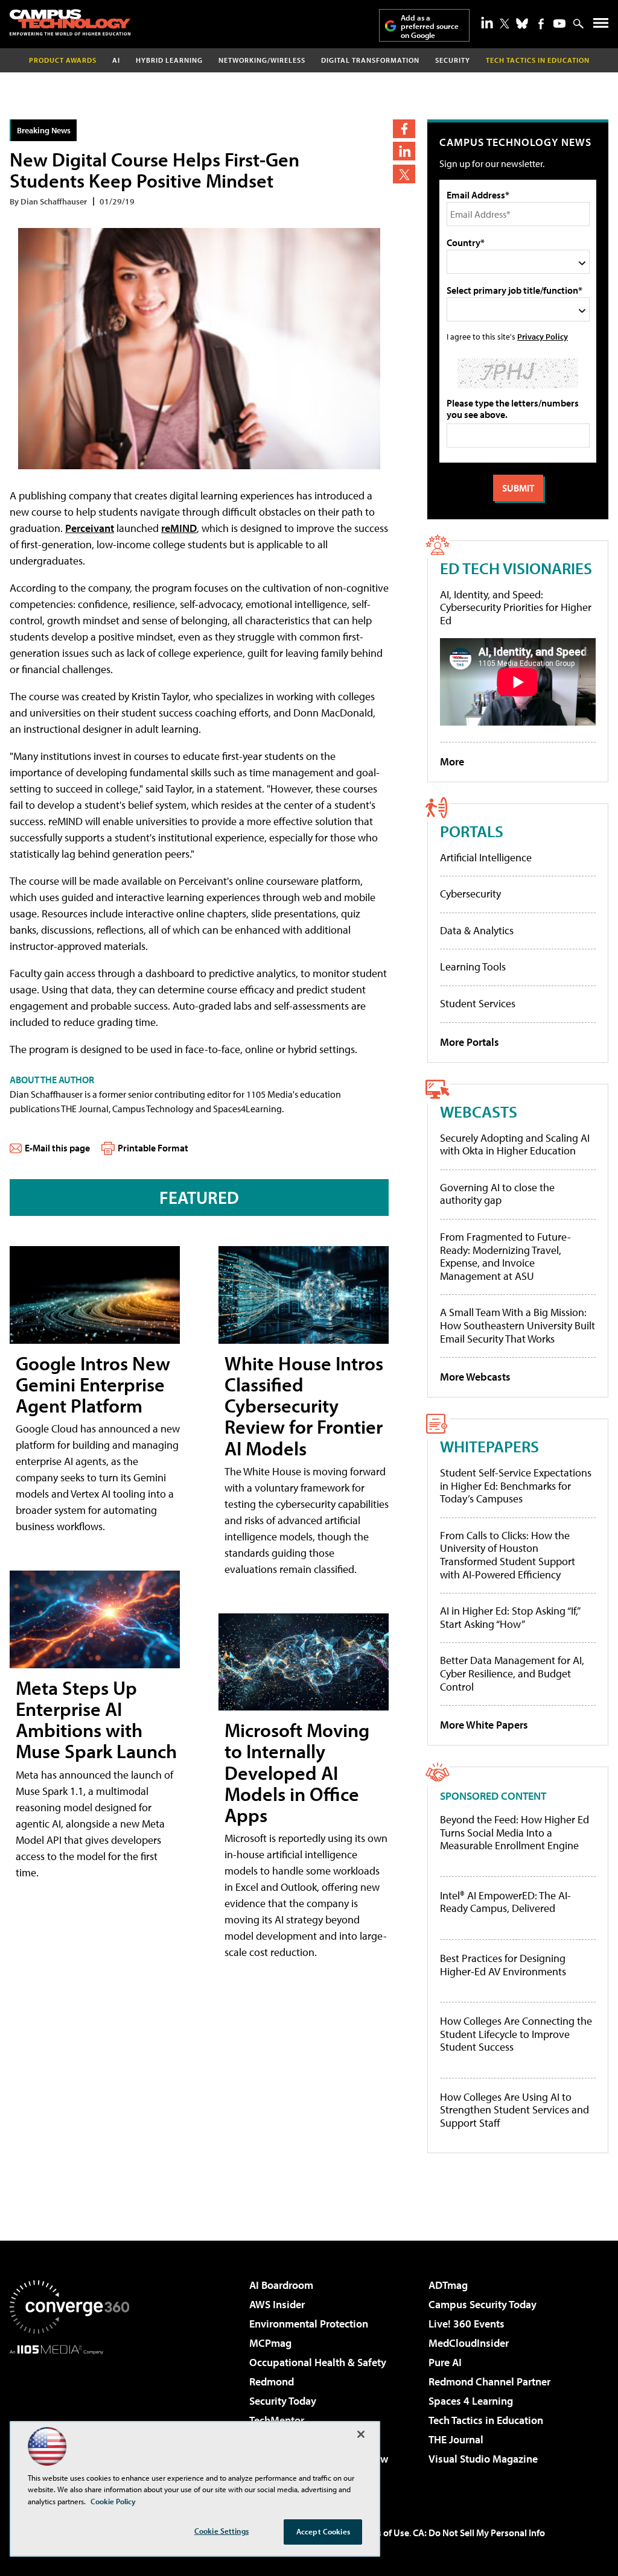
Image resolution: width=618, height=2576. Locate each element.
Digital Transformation (370, 60)
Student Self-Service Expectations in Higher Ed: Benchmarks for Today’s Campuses (516, 1486)
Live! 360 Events (467, 2324)
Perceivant (90, 528)
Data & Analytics (477, 930)
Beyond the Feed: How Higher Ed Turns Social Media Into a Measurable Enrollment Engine (514, 1833)
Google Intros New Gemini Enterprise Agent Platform (93, 1384)
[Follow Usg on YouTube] (559, 24)
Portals (472, 831)
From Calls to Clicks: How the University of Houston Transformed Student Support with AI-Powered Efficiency (508, 1555)
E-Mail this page (57, 1148)
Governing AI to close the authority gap (497, 1194)
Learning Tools (473, 967)
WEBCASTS (479, 1111)
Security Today (283, 2401)
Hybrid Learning (169, 60)
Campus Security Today (483, 2304)
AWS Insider (277, 2304)
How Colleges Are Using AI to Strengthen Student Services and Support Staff (514, 2110)
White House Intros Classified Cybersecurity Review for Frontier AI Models (304, 1406)
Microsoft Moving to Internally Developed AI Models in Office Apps (297, 1772)
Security (453, 60)
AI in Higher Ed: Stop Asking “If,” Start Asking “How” (510, 1617)
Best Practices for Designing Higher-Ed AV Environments (503, 1965)
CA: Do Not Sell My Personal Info (479, 2533)
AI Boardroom (281, 2285)
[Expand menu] (601, 26)
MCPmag (270, 2343)
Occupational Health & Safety (318, 2362)
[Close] (361, 2434)
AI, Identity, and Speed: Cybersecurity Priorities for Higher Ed (516, 607)
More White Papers (484, 1725)
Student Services (478, 1003)
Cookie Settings (221, 2531)
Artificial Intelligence (486, 857)
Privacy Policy (543, 336)
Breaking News (44, 130)
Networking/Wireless (262, 60)
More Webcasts (475, 1377)
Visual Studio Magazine (483, 2459)
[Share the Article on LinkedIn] (404, 151)
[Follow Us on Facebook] (541, 24)
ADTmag (448, 2285)
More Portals (470, 1042)
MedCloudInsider (469, 2343)
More (452, 761)
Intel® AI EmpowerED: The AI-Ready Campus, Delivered (505, 1902)
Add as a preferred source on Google (430, 26)
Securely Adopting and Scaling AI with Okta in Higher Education (515, 1144)
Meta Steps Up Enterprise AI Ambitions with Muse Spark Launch (96, 1720)
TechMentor (277, 2420)
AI (116, 60)
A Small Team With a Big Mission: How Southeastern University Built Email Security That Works (518, 1325)
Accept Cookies (323, 2531)
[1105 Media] (69, 2416)
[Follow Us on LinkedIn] (487, 22)
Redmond (272, 2381)
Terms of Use (383, 2533)
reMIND (179, 528)
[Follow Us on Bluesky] (522, 24)
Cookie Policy (113, 2501)
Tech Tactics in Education (486, 2420)
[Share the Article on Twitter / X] (404, 174)
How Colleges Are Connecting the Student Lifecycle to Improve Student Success (516, 2034)
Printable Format (153, 1148)
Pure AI (445, 2362)
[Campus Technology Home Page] (70, 22)
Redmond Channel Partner (489, 2381)
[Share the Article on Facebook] (404, 129)
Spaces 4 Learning (471, 2401)
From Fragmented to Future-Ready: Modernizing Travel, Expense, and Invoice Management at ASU (505, 1256)
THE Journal (456, 2439)
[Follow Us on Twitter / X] (505, 24)
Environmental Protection (309, 2324)
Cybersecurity (470, 894)
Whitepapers (489, 1446)
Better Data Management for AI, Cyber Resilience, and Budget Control (512, 1673)
